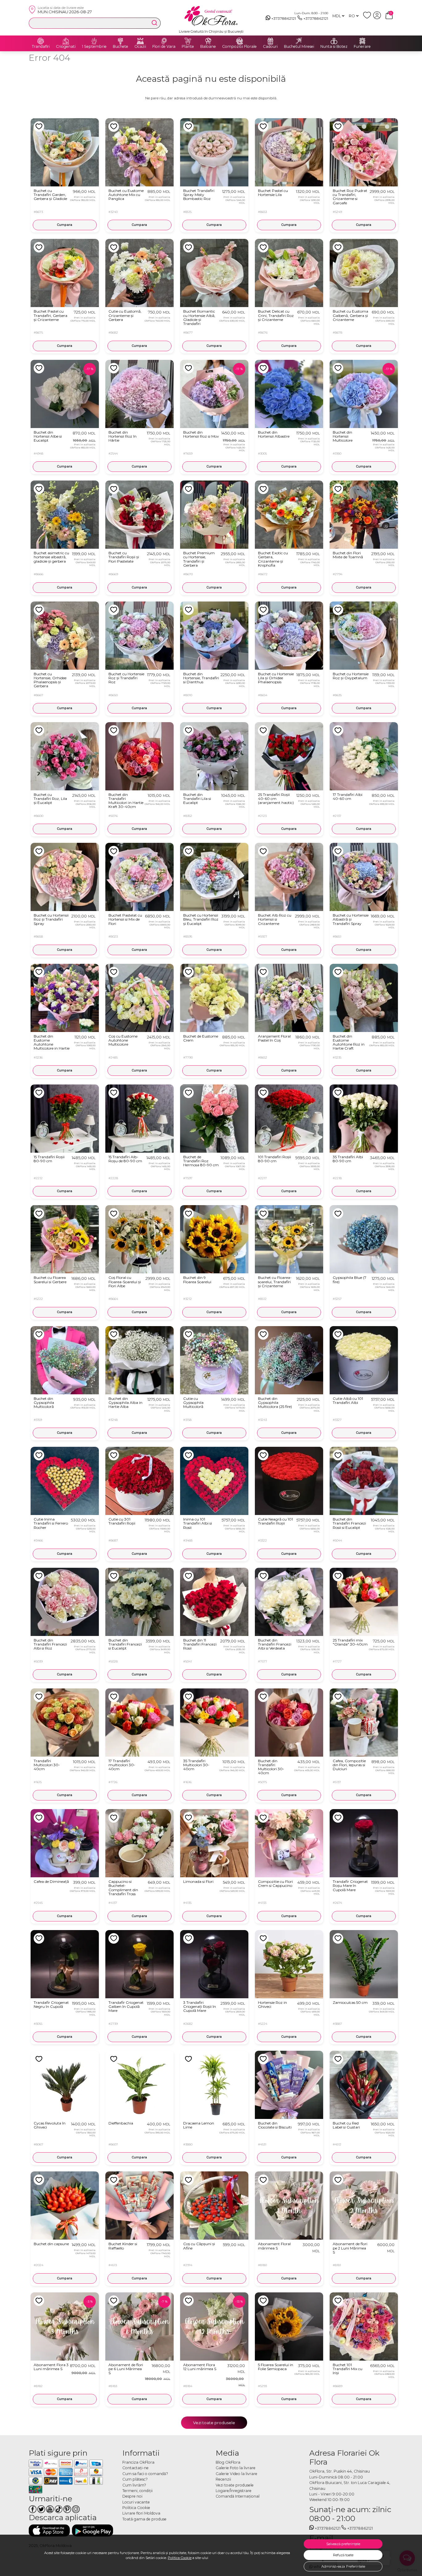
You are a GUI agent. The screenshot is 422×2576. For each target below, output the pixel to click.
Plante (188, 47)
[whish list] (368, 18)
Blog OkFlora (228, 2462)
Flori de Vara (164, 47)
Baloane (208, 47)
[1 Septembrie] (94, 41)
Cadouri (270, 47)
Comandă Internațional (238, 2496)
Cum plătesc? (135, 2479)
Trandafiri (41, 47)
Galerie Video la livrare (236, 2474)
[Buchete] (120, 41)
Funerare (362, 47)
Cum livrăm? (134, 2485)
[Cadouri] (270, 41)
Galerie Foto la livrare (236, 2468)
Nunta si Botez (334, 47)
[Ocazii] (140, 41)
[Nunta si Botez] (334, 41)
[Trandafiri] (41, 41)
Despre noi (132, 2496)
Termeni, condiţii (137, 2491)
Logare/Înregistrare (234, 2491)
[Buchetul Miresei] (299, 41)
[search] (154, 23)
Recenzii (223, 2479)
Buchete (120, 47)
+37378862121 (284, 18)
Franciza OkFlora (138, 2462)
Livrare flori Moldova (141, 2513)
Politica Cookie (180, 2558)
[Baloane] (208, 41)
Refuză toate (343, 2555)
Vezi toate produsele (214, 2423)
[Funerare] (362, 41)
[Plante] (188, 41)
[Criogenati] (66, 41)
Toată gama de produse (144, 2519)
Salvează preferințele (343, 2544)
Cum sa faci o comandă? (145, 2474)
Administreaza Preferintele (343, 2566)
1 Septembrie (94, 47)
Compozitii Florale (239, 47)
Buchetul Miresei (299, 47)
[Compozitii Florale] (239, 41)
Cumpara (65, 225)
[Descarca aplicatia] (49, 2530)
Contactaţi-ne (135, 2468)
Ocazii (140, 47)
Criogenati (66, 47)
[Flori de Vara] (164, 41)
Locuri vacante (136, 2502)
